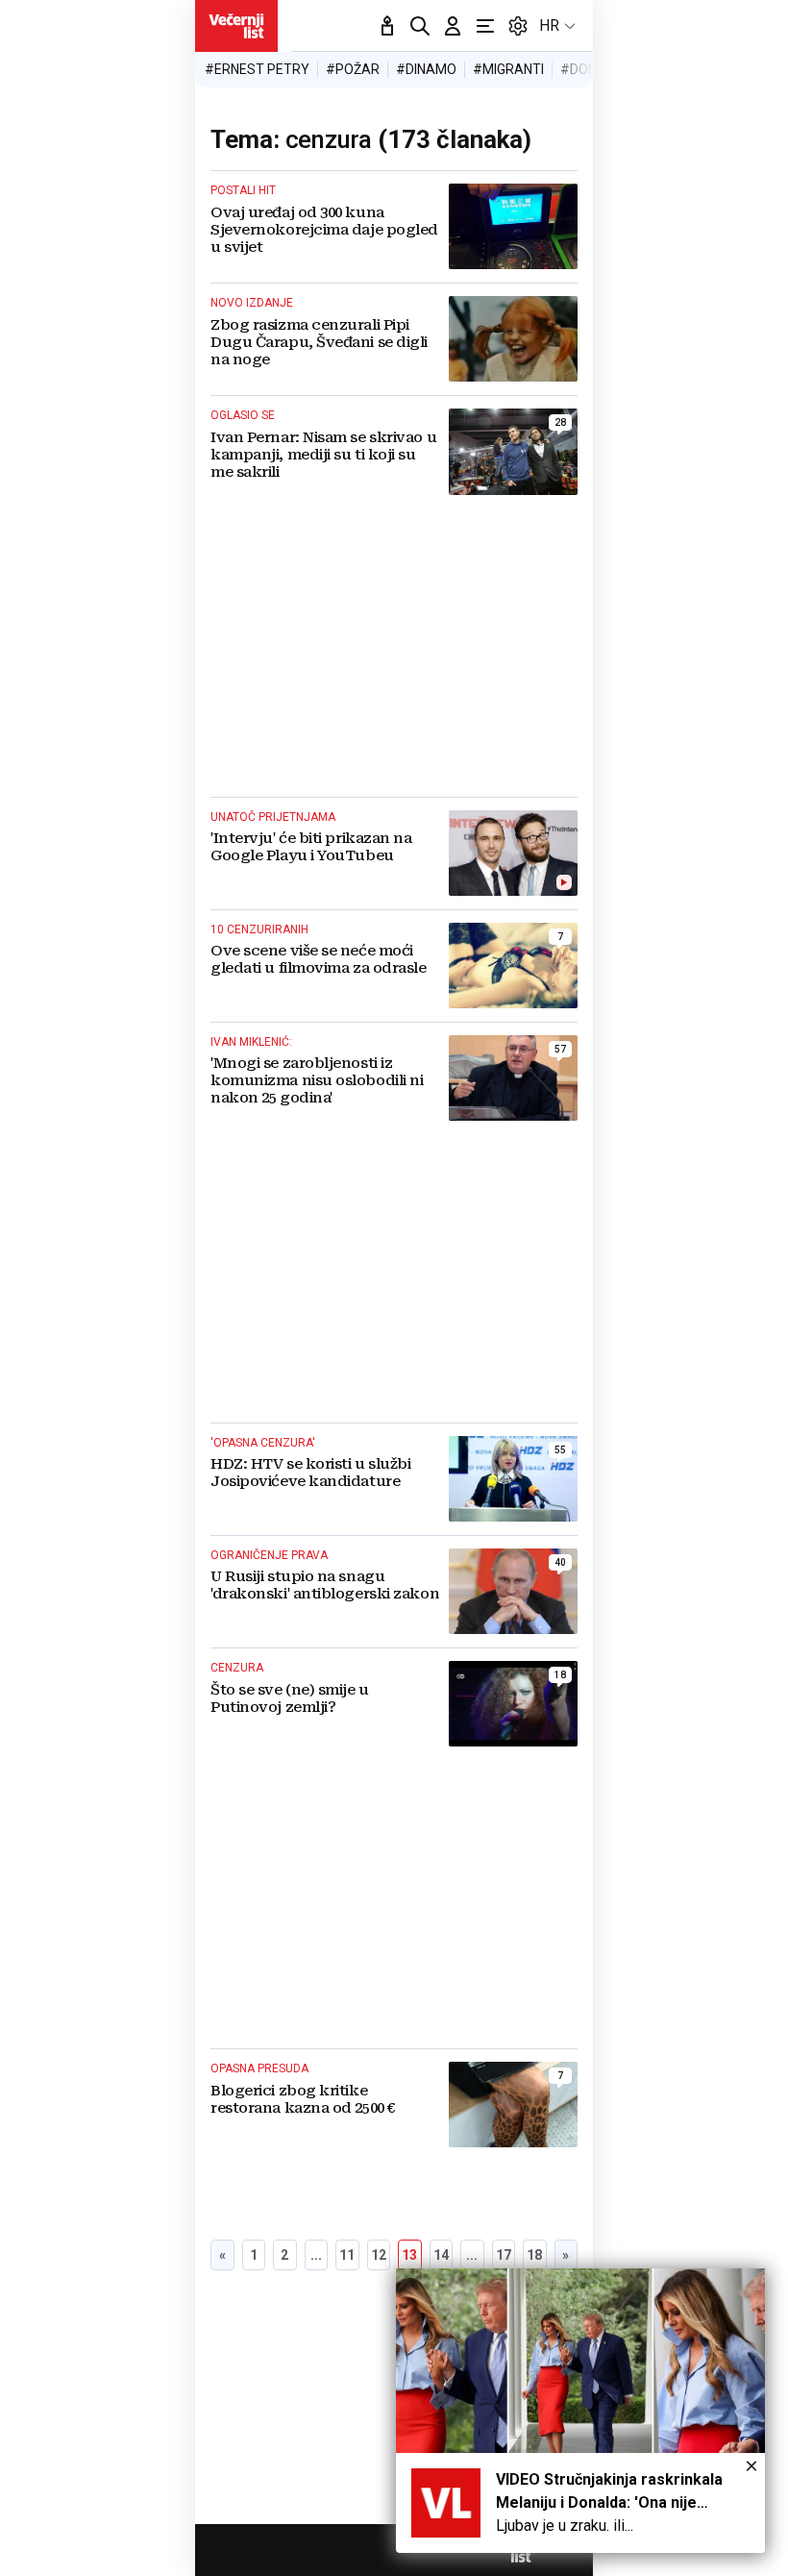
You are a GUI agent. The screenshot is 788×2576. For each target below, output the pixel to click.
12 (379, 2255)
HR (549, 25)
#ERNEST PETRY (257, 69)
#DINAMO (426, 69)
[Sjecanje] (387, 26)
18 (534, 2255)
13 (409, 2255)
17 (504, 2255)
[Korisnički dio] (453, 26)
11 (347, 2255)
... (316, 2255)
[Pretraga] (420, 26)
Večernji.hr (236, 26)
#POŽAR (353, 69)
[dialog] (580, 2411)
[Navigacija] (485, 26)
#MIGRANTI (508, 69)
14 (441, 2255)
